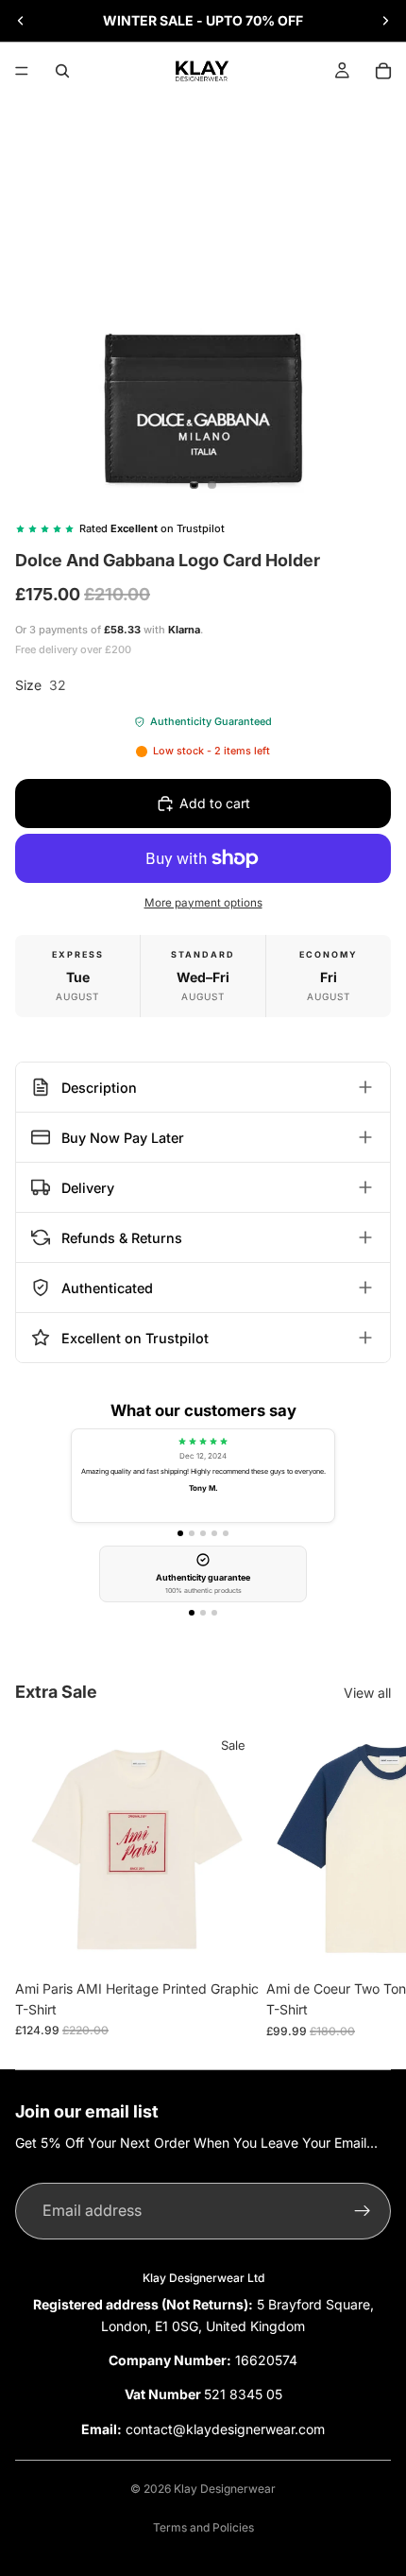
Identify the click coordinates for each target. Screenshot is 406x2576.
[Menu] (22, 71)
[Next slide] (385, 21)
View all (367, 1693)
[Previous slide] (21, 21)
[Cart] (383, 71)
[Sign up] (363, 2211)
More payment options (203, 903)
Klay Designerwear (225, 2489)
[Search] (62, 71)
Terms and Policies (203, 2527)
